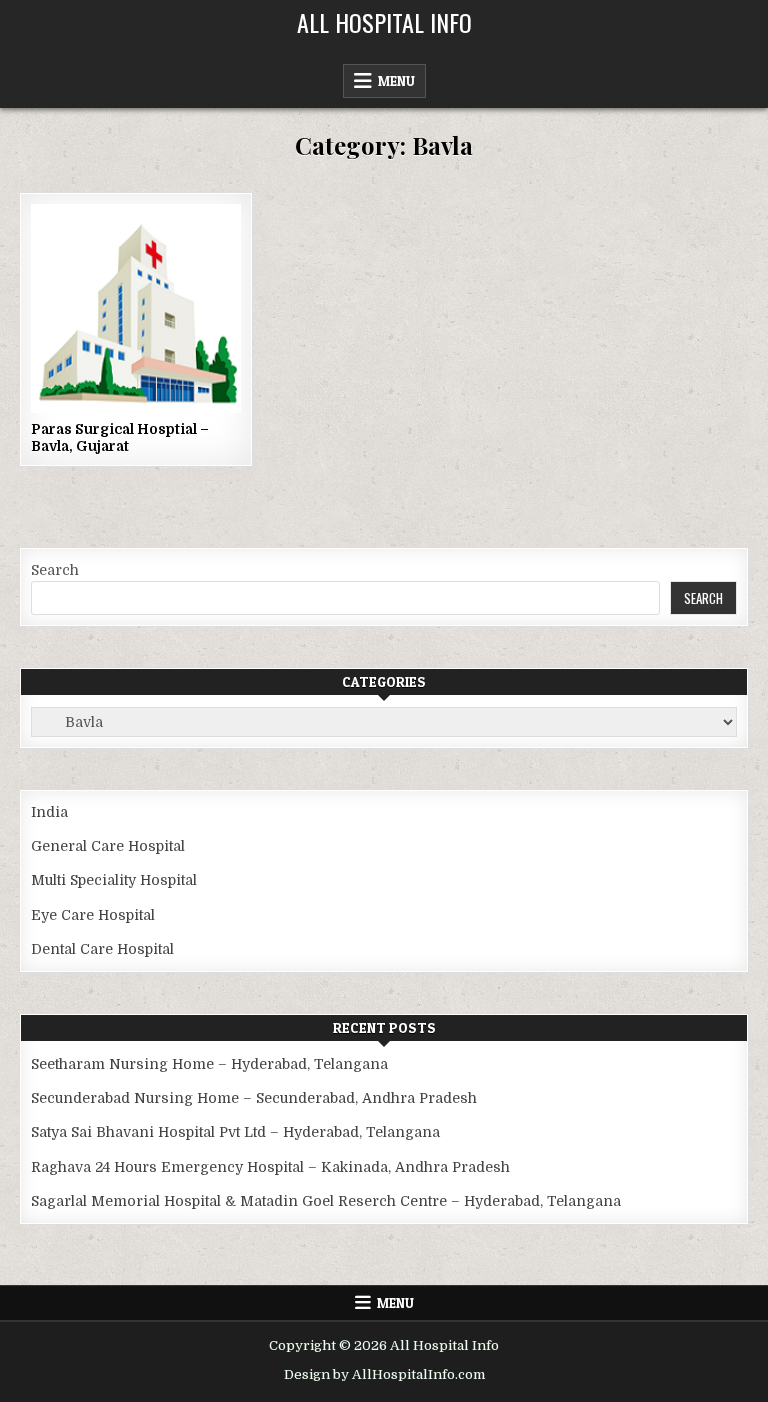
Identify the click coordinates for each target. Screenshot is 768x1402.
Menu (396, 81)
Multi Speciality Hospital (114, 880)
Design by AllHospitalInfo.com (384, 1374)
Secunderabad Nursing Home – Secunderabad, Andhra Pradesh (254, 1098)
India (49, 812)
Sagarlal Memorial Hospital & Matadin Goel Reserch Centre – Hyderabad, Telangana (326, 1201)
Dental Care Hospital (102, 949)
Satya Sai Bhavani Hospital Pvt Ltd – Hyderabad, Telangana (235, 1132)
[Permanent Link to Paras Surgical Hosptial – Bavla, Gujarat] (135, 308)
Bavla (72, 269)
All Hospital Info (384, 22)
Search (55, 570)
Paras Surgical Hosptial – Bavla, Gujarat (120, 437)
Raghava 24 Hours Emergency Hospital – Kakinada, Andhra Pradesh (270, 1167)
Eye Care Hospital (93, 915)
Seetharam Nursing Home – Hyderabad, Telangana (209, 1064)
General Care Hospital (108, 846)
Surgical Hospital (161, 269)
